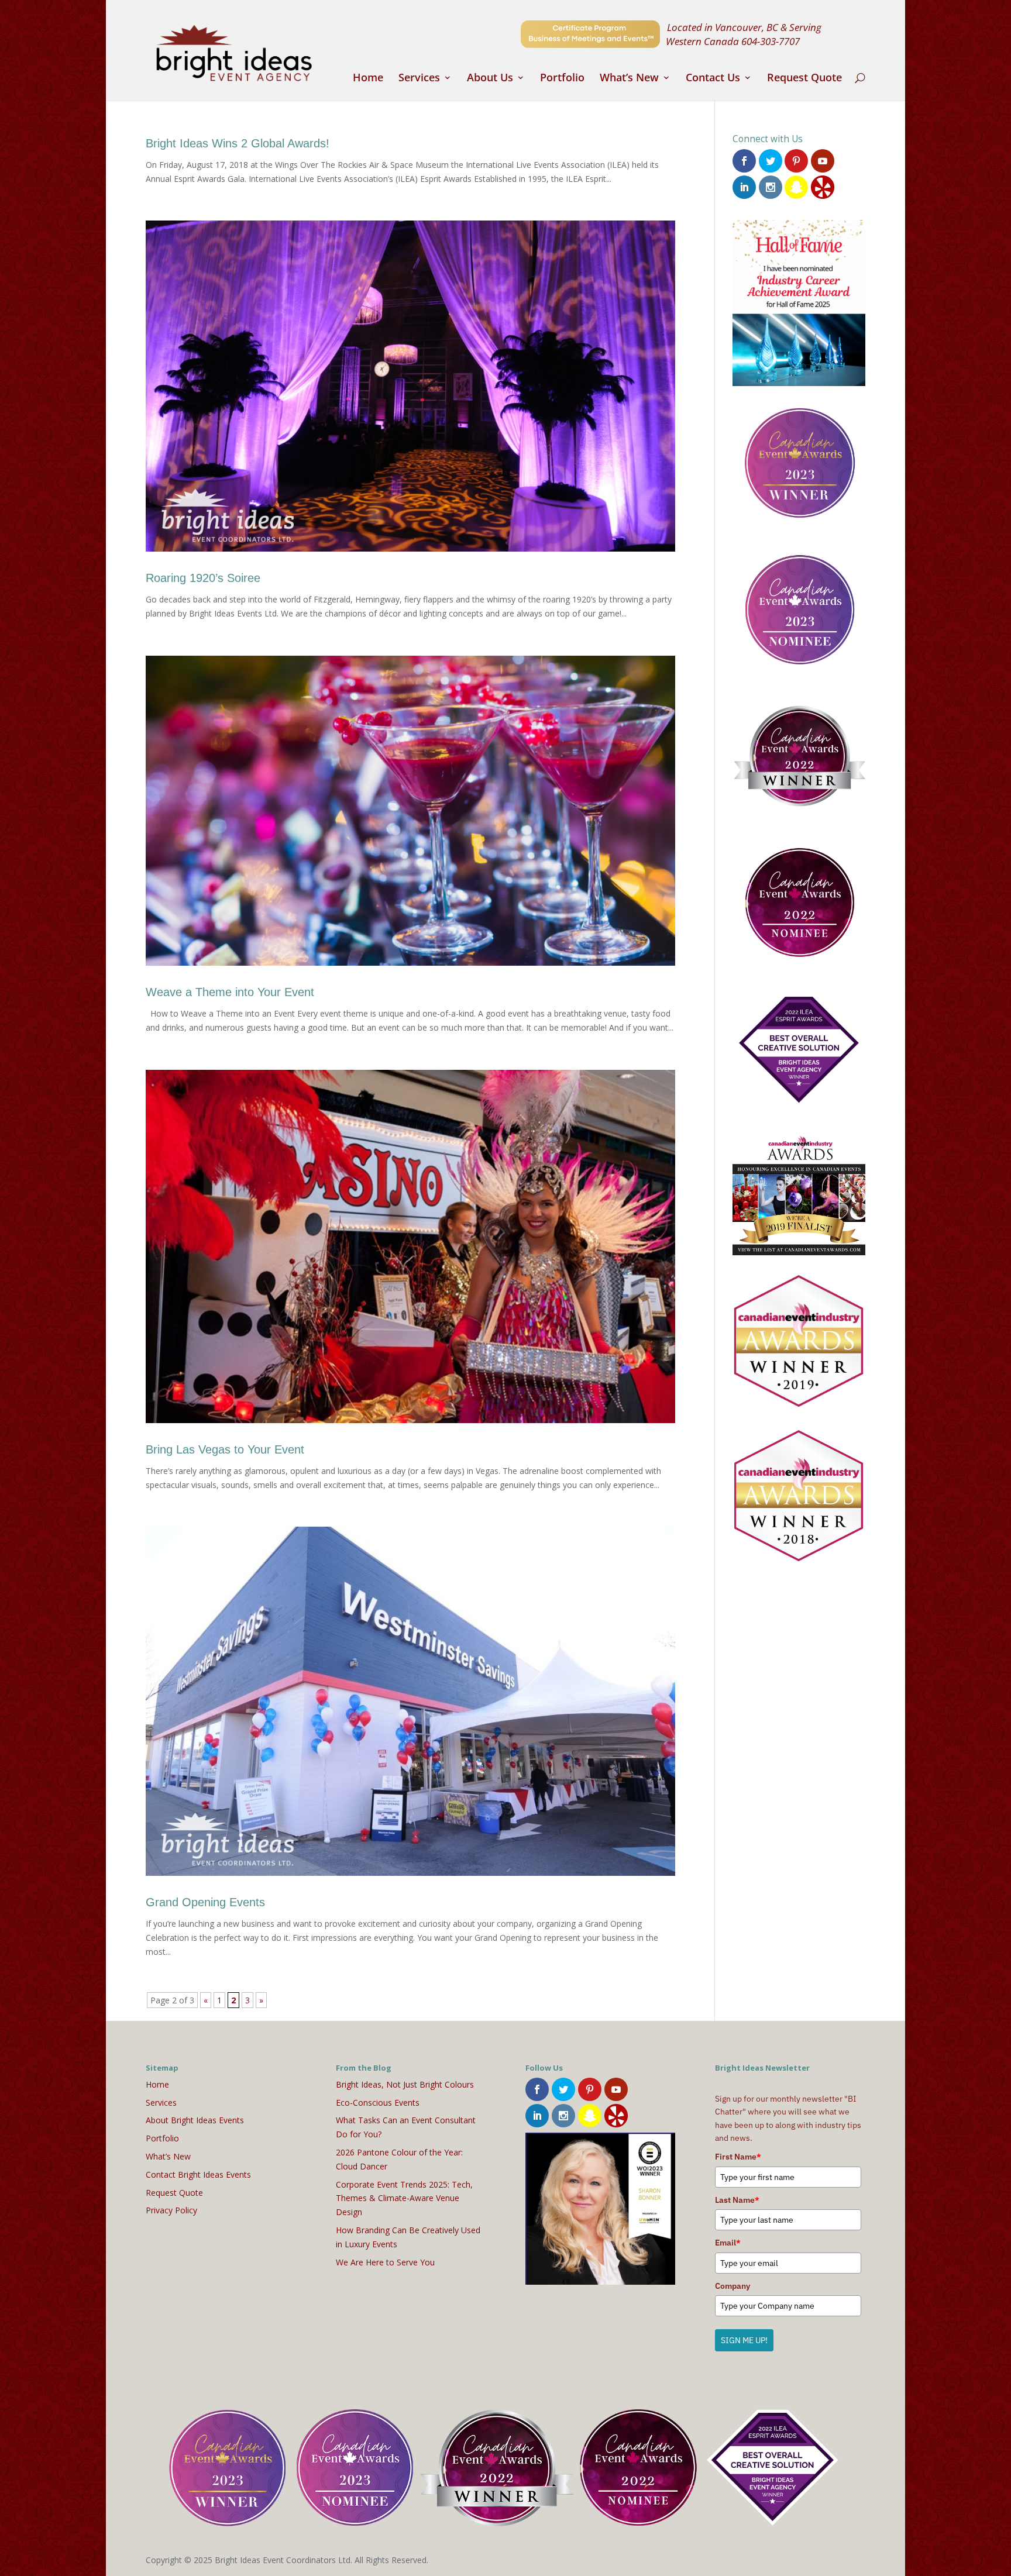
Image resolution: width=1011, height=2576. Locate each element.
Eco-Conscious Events (378, 2103)
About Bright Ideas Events (195, 2120)
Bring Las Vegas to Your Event (225, 1449)
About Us (490, 79)
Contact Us (713, 79)
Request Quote (804, 79)
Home (368, 79)
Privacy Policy (171, 2210)
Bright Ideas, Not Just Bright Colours (405, 2084)
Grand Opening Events (205, 1902)
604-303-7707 (771, 41)
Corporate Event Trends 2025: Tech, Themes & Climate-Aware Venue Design (404, 2198)
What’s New (629, 79)
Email (728, 2243)
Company (733, 2286)
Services (419, 79)
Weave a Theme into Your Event (230, 992)
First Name (738, 2157)
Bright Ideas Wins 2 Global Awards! (238, 143)
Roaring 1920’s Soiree (203, 578)
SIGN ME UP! (744, 2340)
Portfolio (562, 79)
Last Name (737, 2200)
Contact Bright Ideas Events (198, 2174)
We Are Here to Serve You (385, 2262)
